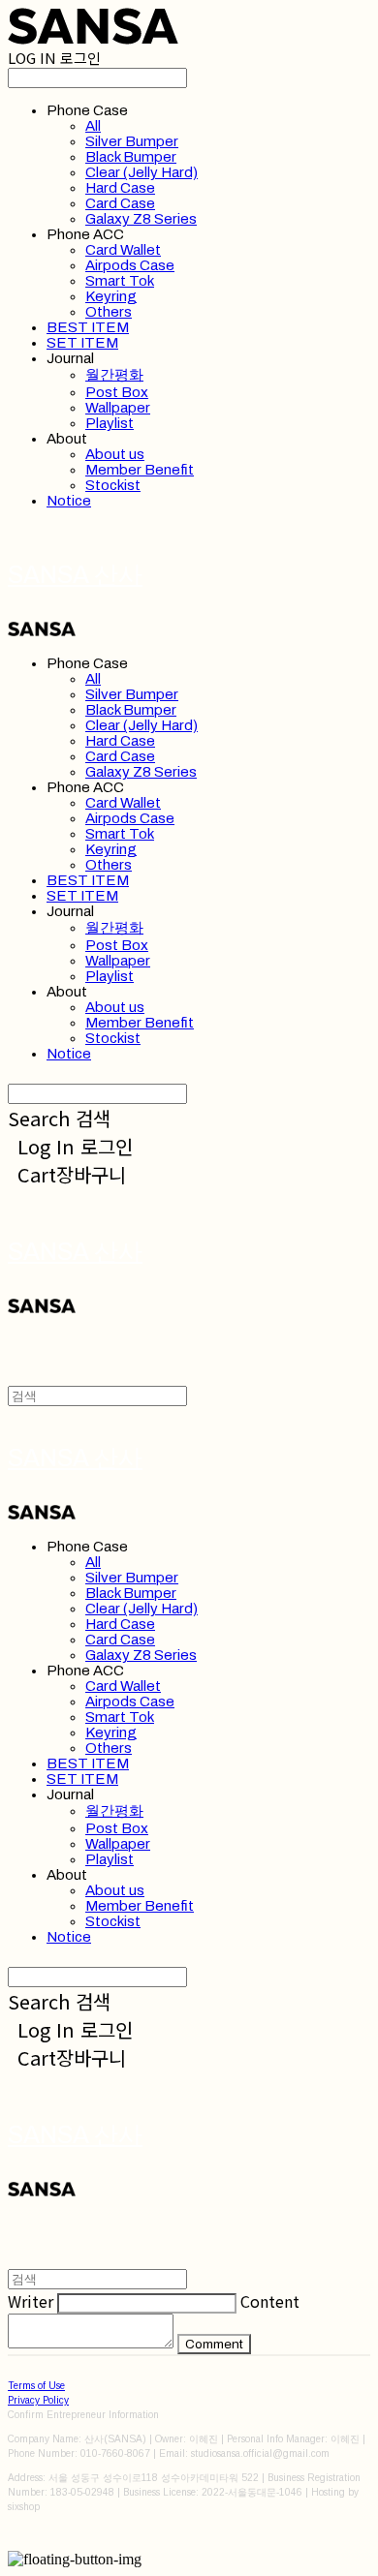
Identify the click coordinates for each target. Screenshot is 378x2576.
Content (270, 2301)
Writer (31, 2301)
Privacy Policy (38, 2400)
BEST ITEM (88, 327)
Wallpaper (118, 408)
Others (109, 312)
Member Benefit (140, 470)
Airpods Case (130, 265)
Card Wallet (123, 250)
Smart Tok (120, 281)
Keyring (111, 296)
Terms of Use (36, 2386)
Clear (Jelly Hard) (142, 172)
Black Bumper (131, 157)
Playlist (110, 423)
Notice (69, 501)
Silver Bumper (132, 141)
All (93, 126)
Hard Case (120, 188)
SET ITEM (82, 343)
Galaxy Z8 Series (141, 219)
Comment (214, 2344)
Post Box (117, 392)
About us (115, 454)
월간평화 (114, 375)
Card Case (120, 203)
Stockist (113, 485)
